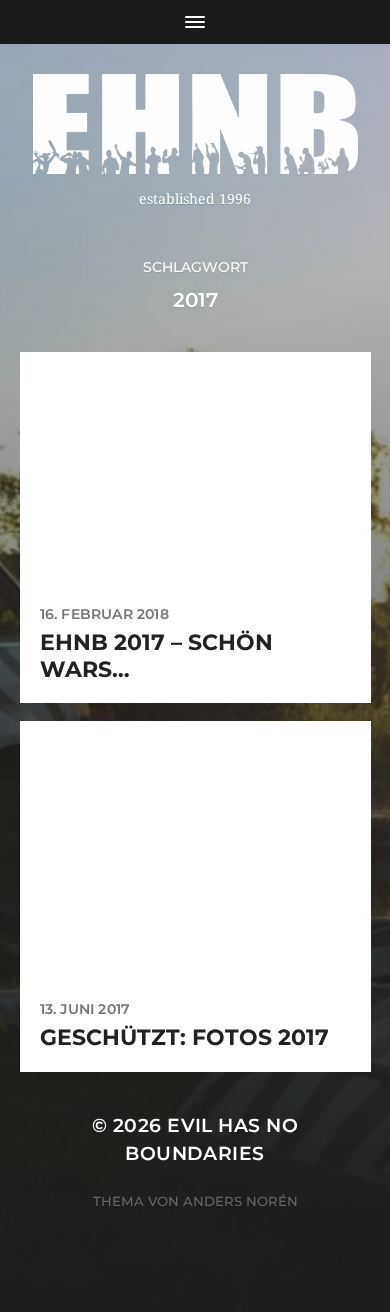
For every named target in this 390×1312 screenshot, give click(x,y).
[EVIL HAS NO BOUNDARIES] (195, 124)
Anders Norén (240, 1201)
